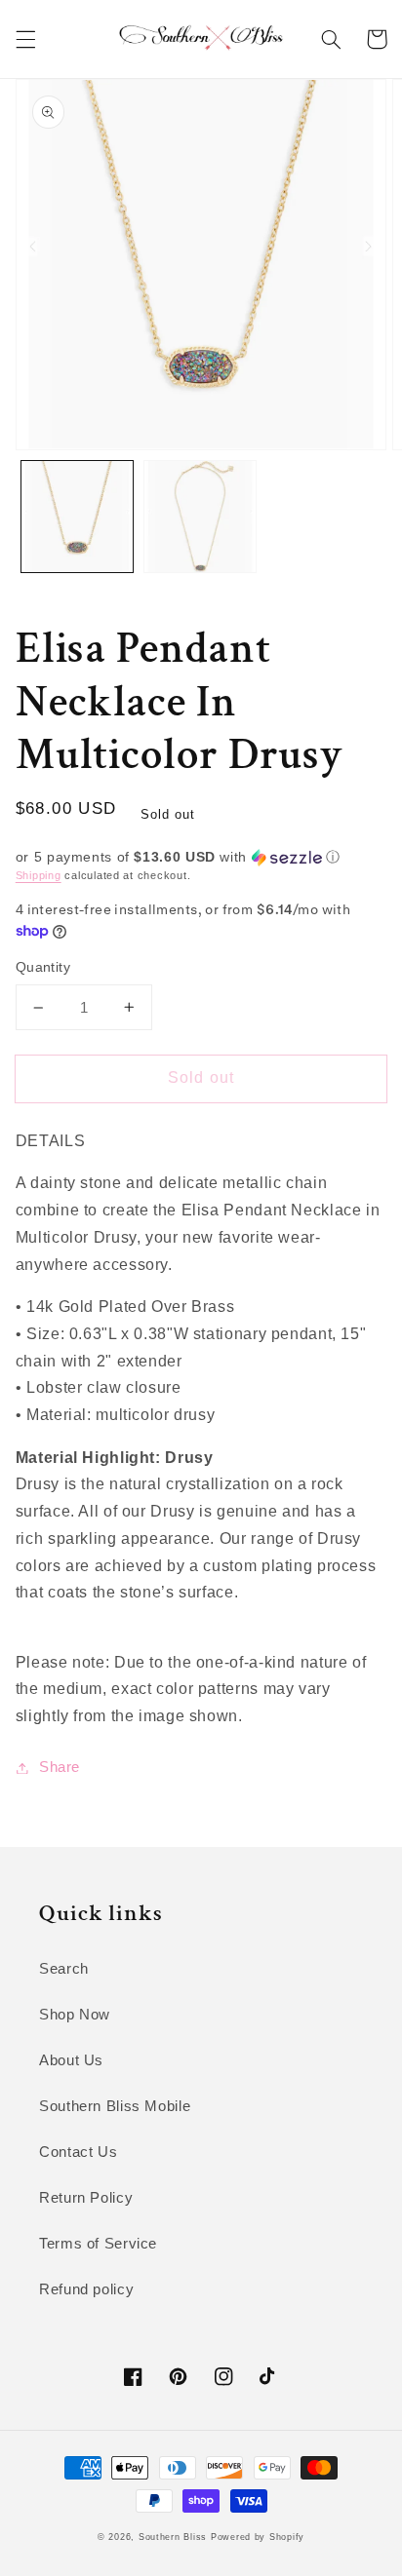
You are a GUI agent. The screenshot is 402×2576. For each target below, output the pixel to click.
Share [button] (60, 1767)
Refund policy (86, 2289)
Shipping (39, 875)
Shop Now (75, 2015)
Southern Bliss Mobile (115, 2106)
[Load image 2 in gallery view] (200, 517)
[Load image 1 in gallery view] (77, 517)
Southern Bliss (173, 2537)
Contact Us (78, 2152)
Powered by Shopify (258, 2537)
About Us (71, 2060)
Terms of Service (98, 2244)
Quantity (43, 967)
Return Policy (86, 2198)
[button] (25, 39)
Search (64, 1969)
